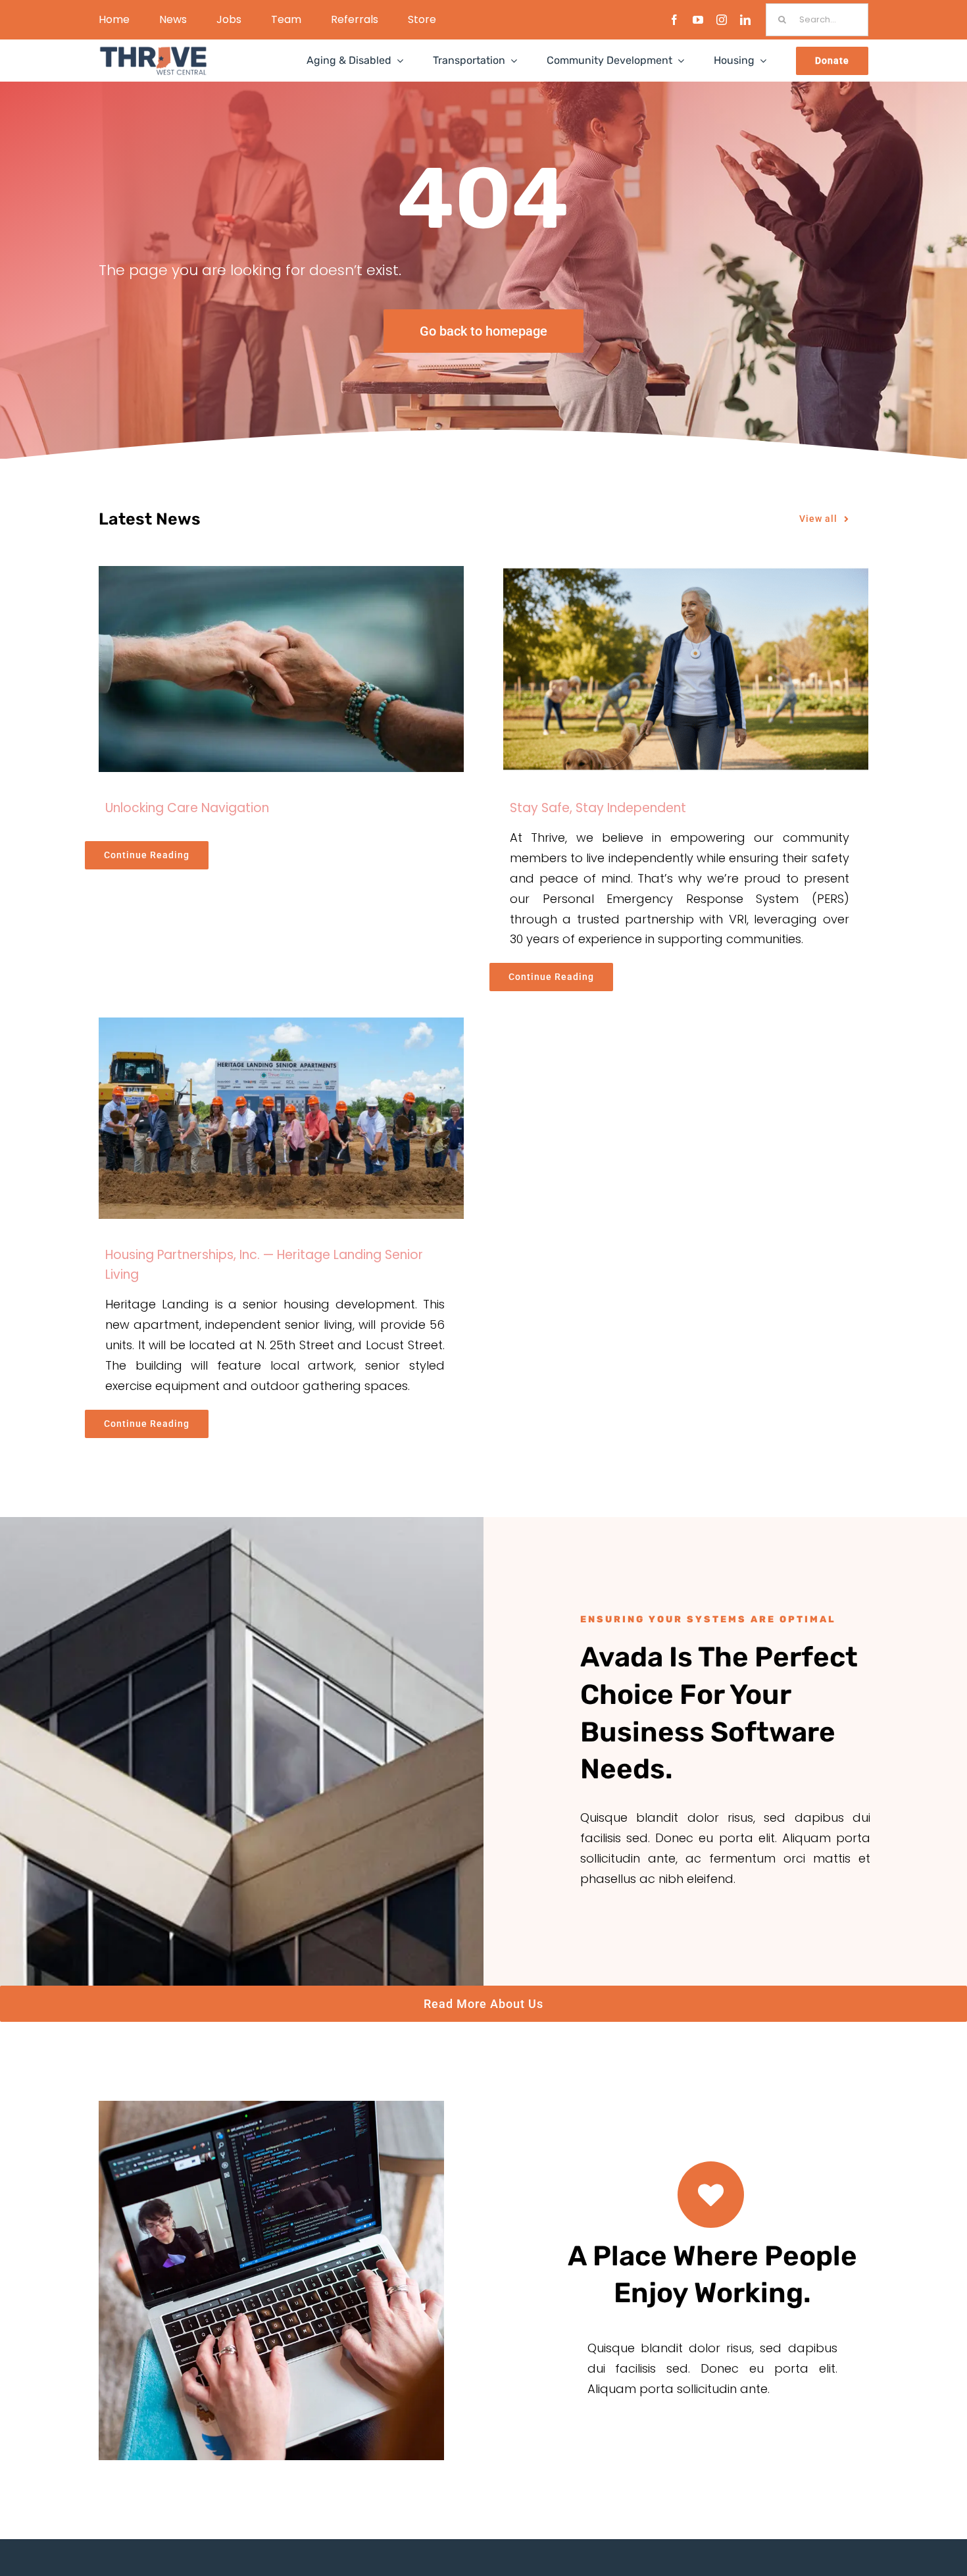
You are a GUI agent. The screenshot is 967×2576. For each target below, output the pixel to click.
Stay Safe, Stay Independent (598, 808)
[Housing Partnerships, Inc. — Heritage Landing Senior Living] (281, 1118)
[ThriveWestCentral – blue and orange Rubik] (153, 51)
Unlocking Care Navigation (187, 808)
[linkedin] (745, 20)
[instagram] (722, 20)
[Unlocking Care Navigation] (281, 669)
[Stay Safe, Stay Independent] (686, 669)
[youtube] (698, 20)
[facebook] (674, 20)
